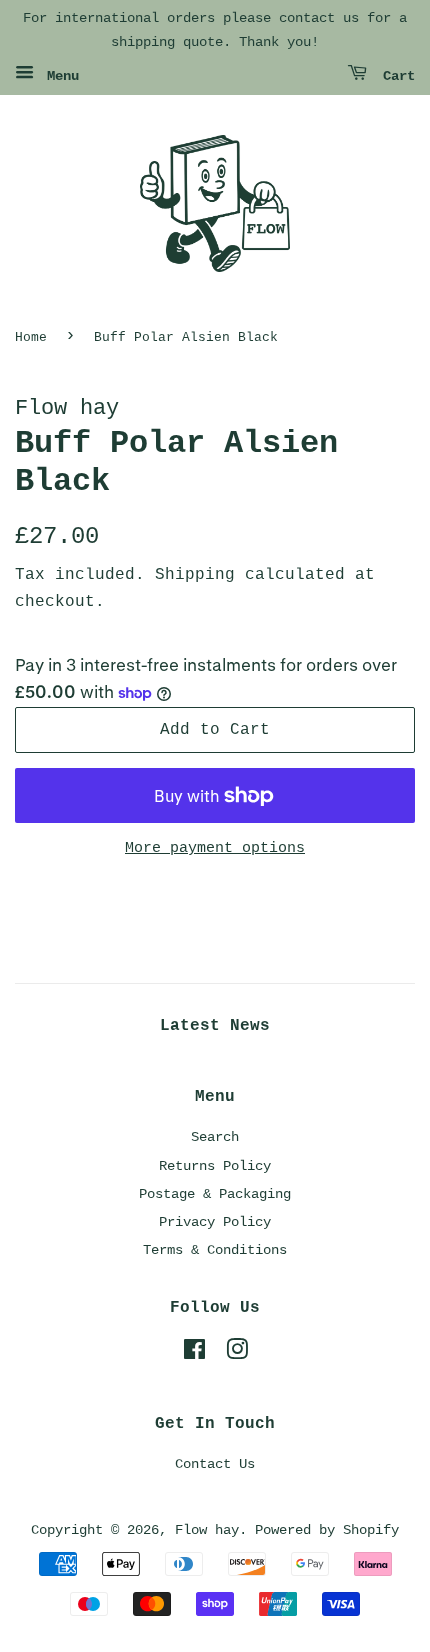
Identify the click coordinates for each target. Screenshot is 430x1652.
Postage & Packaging (215, 1194)
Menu (59, 76)
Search (215, 1137)
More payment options (215, 848)
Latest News (215, 1026)
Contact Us (215, 1464)
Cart (395, 76)
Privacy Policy (215, 1222)
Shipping (195, 575)
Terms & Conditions (215, 1250)
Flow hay (207, 1530)
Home (31, 337)
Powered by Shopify (327, 1530)
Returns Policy (215, 1166)
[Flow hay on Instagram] (237, 1354)
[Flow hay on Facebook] (194, 1354)
